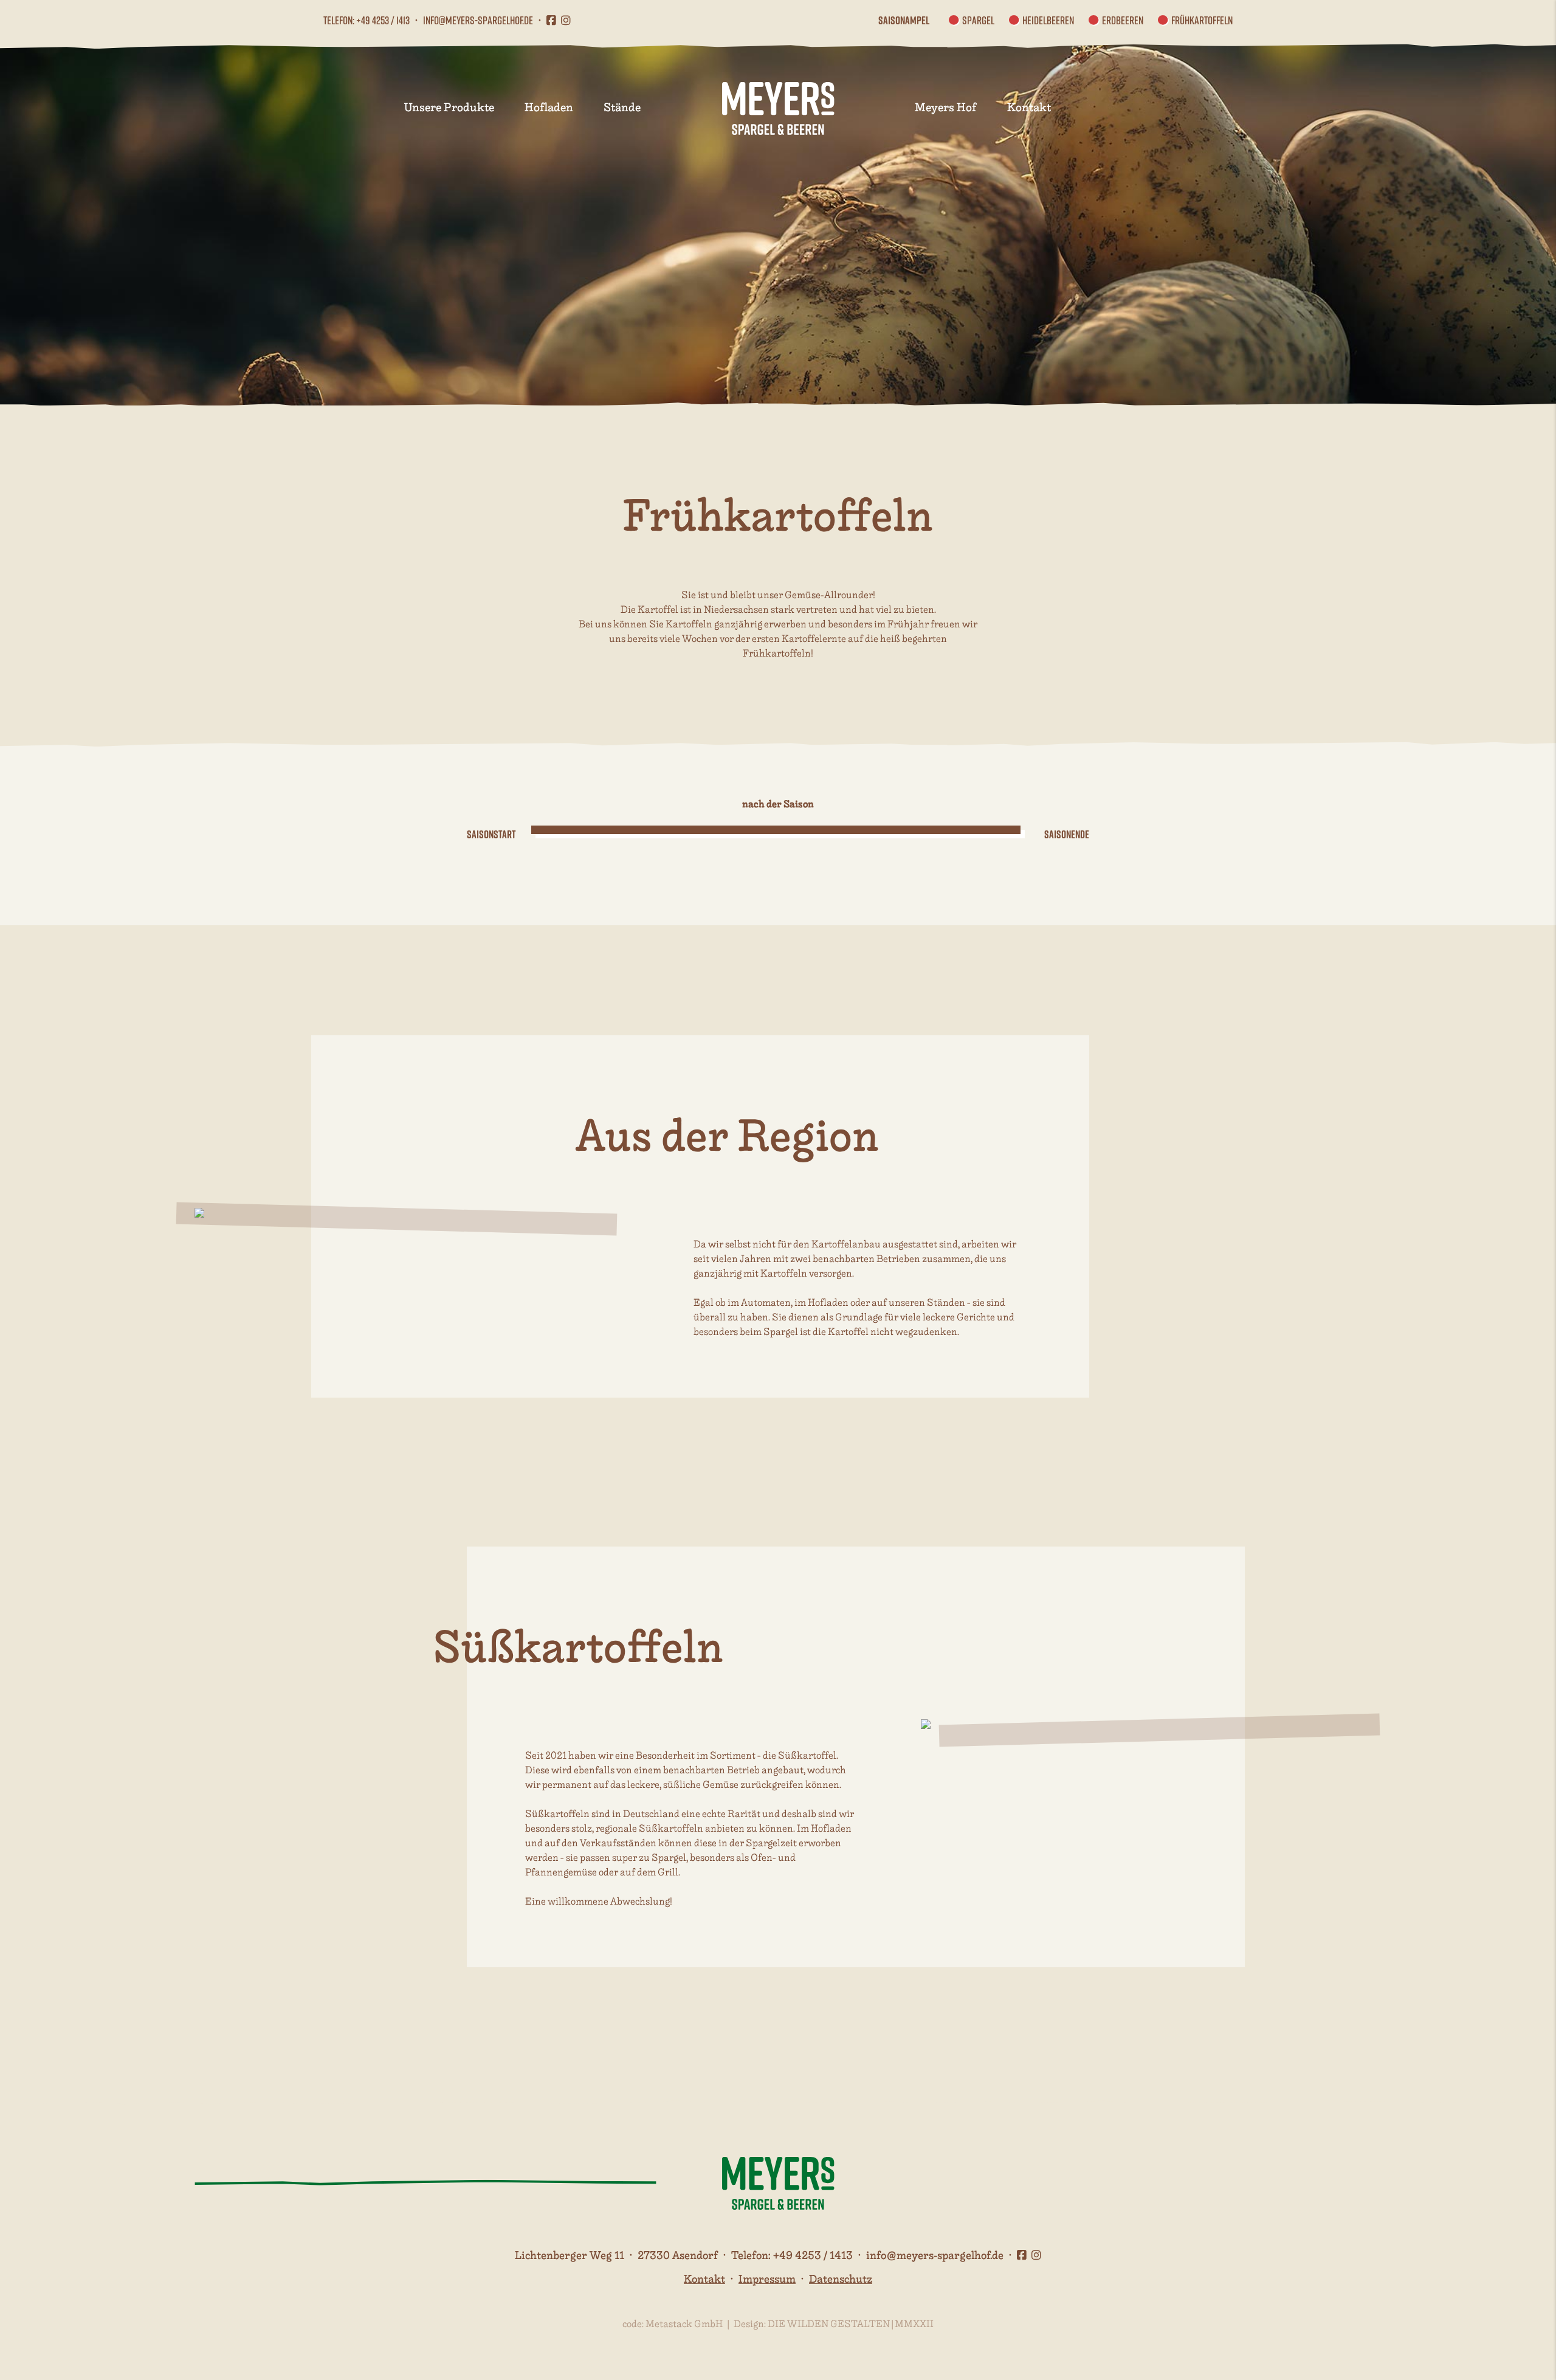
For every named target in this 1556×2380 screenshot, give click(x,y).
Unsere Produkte (449, 108)
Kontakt (1029, 108)
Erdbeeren (1123, 20)
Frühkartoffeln (1202, 20)
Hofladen (549, 108)
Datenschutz (841, 2279)
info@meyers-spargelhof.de (478, 20)
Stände (622, 108)
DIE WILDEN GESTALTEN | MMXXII (851, 2324)
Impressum (767, 2279)
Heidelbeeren (1048, 20)
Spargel (978, 20)
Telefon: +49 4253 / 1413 (367, 20)
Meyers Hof (946, 108)
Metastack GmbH (684, 2324)
